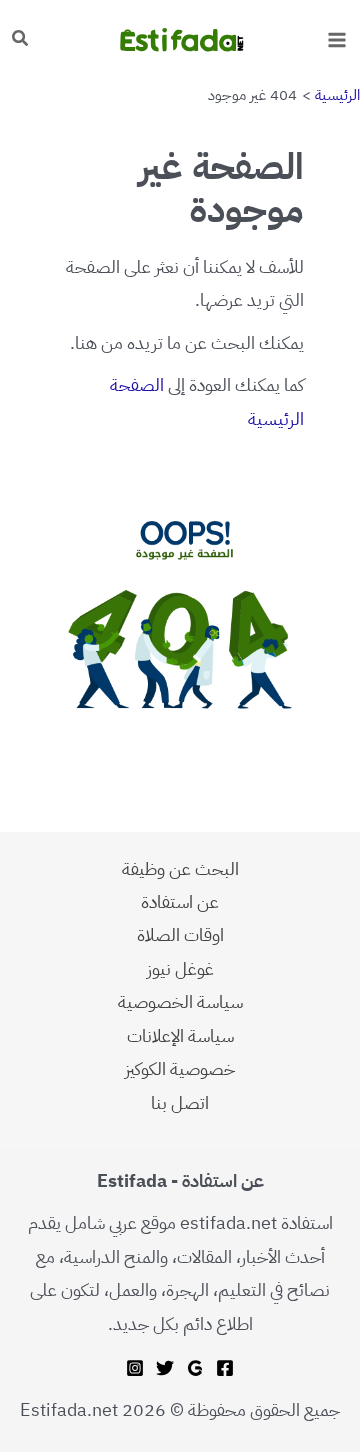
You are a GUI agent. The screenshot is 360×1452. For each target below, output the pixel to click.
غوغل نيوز (180, 968)
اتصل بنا (180, 1102)
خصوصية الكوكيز (180, 1068)
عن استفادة (180, 901)
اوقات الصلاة (180, 934)
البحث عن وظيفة (180, 868)
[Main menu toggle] (336, 39)
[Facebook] (225, 1368)
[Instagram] (135, 1368)
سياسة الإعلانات (180, 1035)
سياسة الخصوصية (180, 1001)
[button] (19, 40)
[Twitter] (165, 1368)
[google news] (195, 1368)
